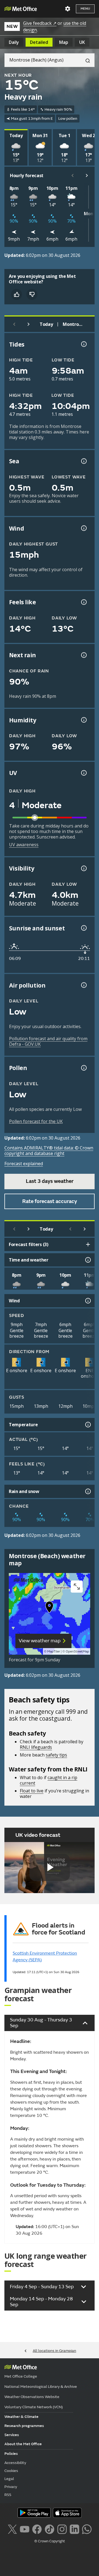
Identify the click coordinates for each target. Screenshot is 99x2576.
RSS (8, 2495)
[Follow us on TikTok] (49, 2529)
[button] (50, 1608)
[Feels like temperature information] (83, 602)
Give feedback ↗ (40, 23)
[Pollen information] (83, 1068)
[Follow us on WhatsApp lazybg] (87, 2529)
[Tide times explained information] (83, 344)
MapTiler (54, 1652)
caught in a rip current (49, 1780)
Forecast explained (24, 1164)
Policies (11, 2454)
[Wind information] (87, 1301)
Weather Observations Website (32, 2397)
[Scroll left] (73, 175)
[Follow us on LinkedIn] (74, 2529)
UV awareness (24, 845)
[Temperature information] (87, 1425)
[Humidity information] (83, 720)
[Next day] (29, 324)
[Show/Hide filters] (88, 1244)
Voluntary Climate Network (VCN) (34, 2407)
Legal (9, 2479)
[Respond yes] (16, 294)
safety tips (56, 1755)
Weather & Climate (21, 2417)
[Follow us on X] (12, 2529)
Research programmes (24, 2426)
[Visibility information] (83, 868)
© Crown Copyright (50, 2541)
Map (64, 42)
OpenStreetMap (77, 1652)
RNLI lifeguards (36, 1747)
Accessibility (15, 2463)
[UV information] (83, 773)
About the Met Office (23, 2444)
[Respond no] (32, 294)
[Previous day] (14, 324)
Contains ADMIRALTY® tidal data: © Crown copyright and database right (49, 1151)
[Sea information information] (83, 461)
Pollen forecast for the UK (36, 1121)
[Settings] (68, 9)
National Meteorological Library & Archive (41, 2387)
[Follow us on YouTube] (25, 2529)
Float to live (32, 1791)
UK (82, 42)
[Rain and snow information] (87, 1491)
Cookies (11, 2471)
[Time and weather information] (87, 1260)
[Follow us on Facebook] (37, 2529)
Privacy (11, 2487)
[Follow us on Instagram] (62, 2529)
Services (12, 2435)
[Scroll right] (87, 175)
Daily (14, 42)
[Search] (86, 60)
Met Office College (21, 2376)
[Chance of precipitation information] (83, 655)
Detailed (39, 42)
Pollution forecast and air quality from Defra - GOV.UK (48, 1041)
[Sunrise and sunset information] (83, 928)
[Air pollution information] (83, 985)
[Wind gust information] (83, 528)
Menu (85, 9)
